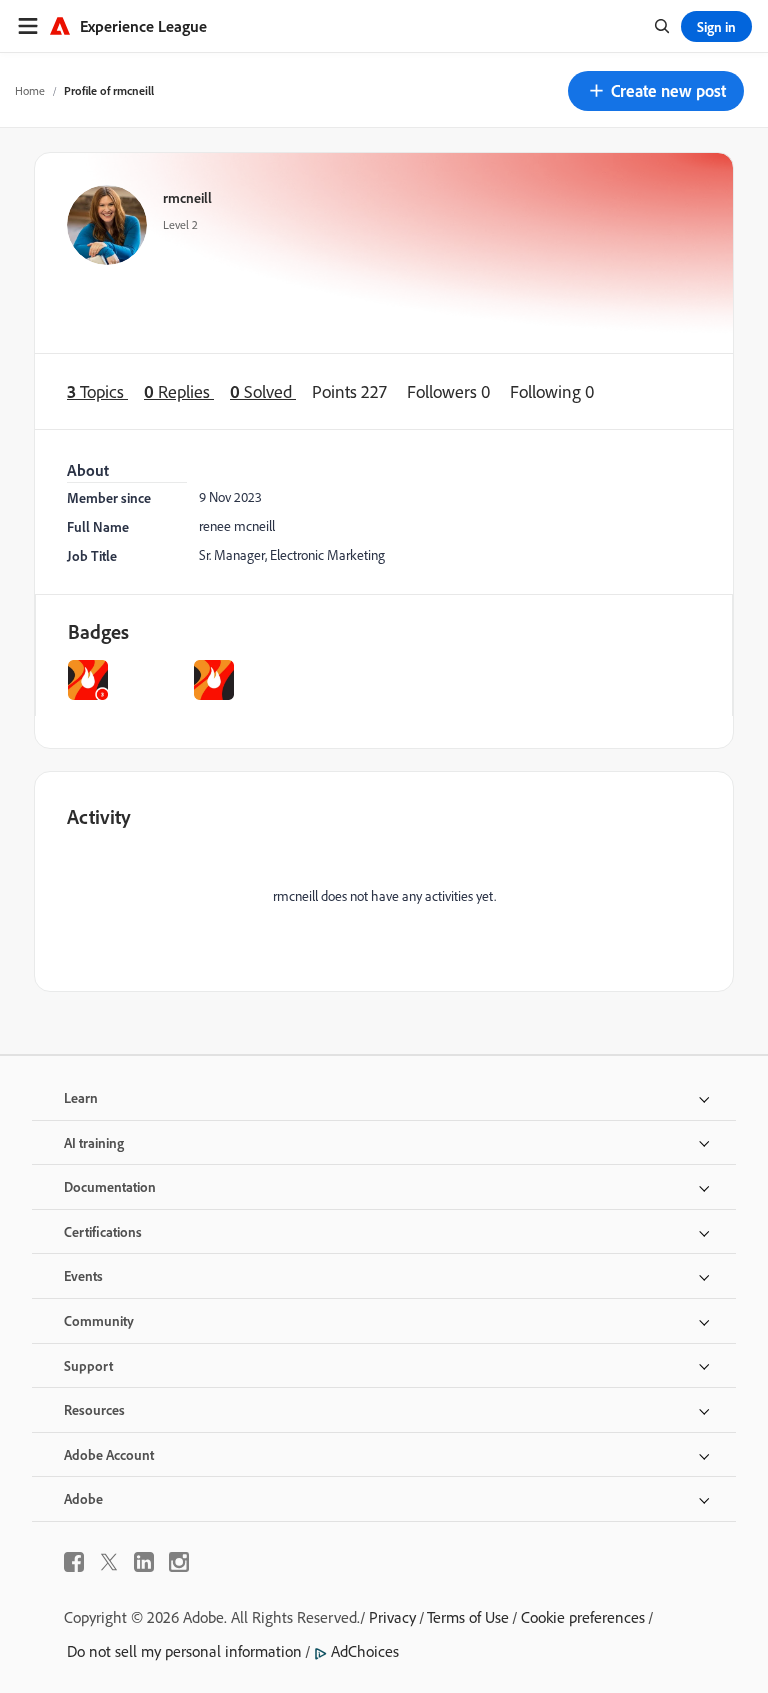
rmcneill (187, 197)
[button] (656, 91)
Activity (99, 816)
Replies (179, 391)
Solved (263, 391)
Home (30, 90)
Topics (97, 391)
